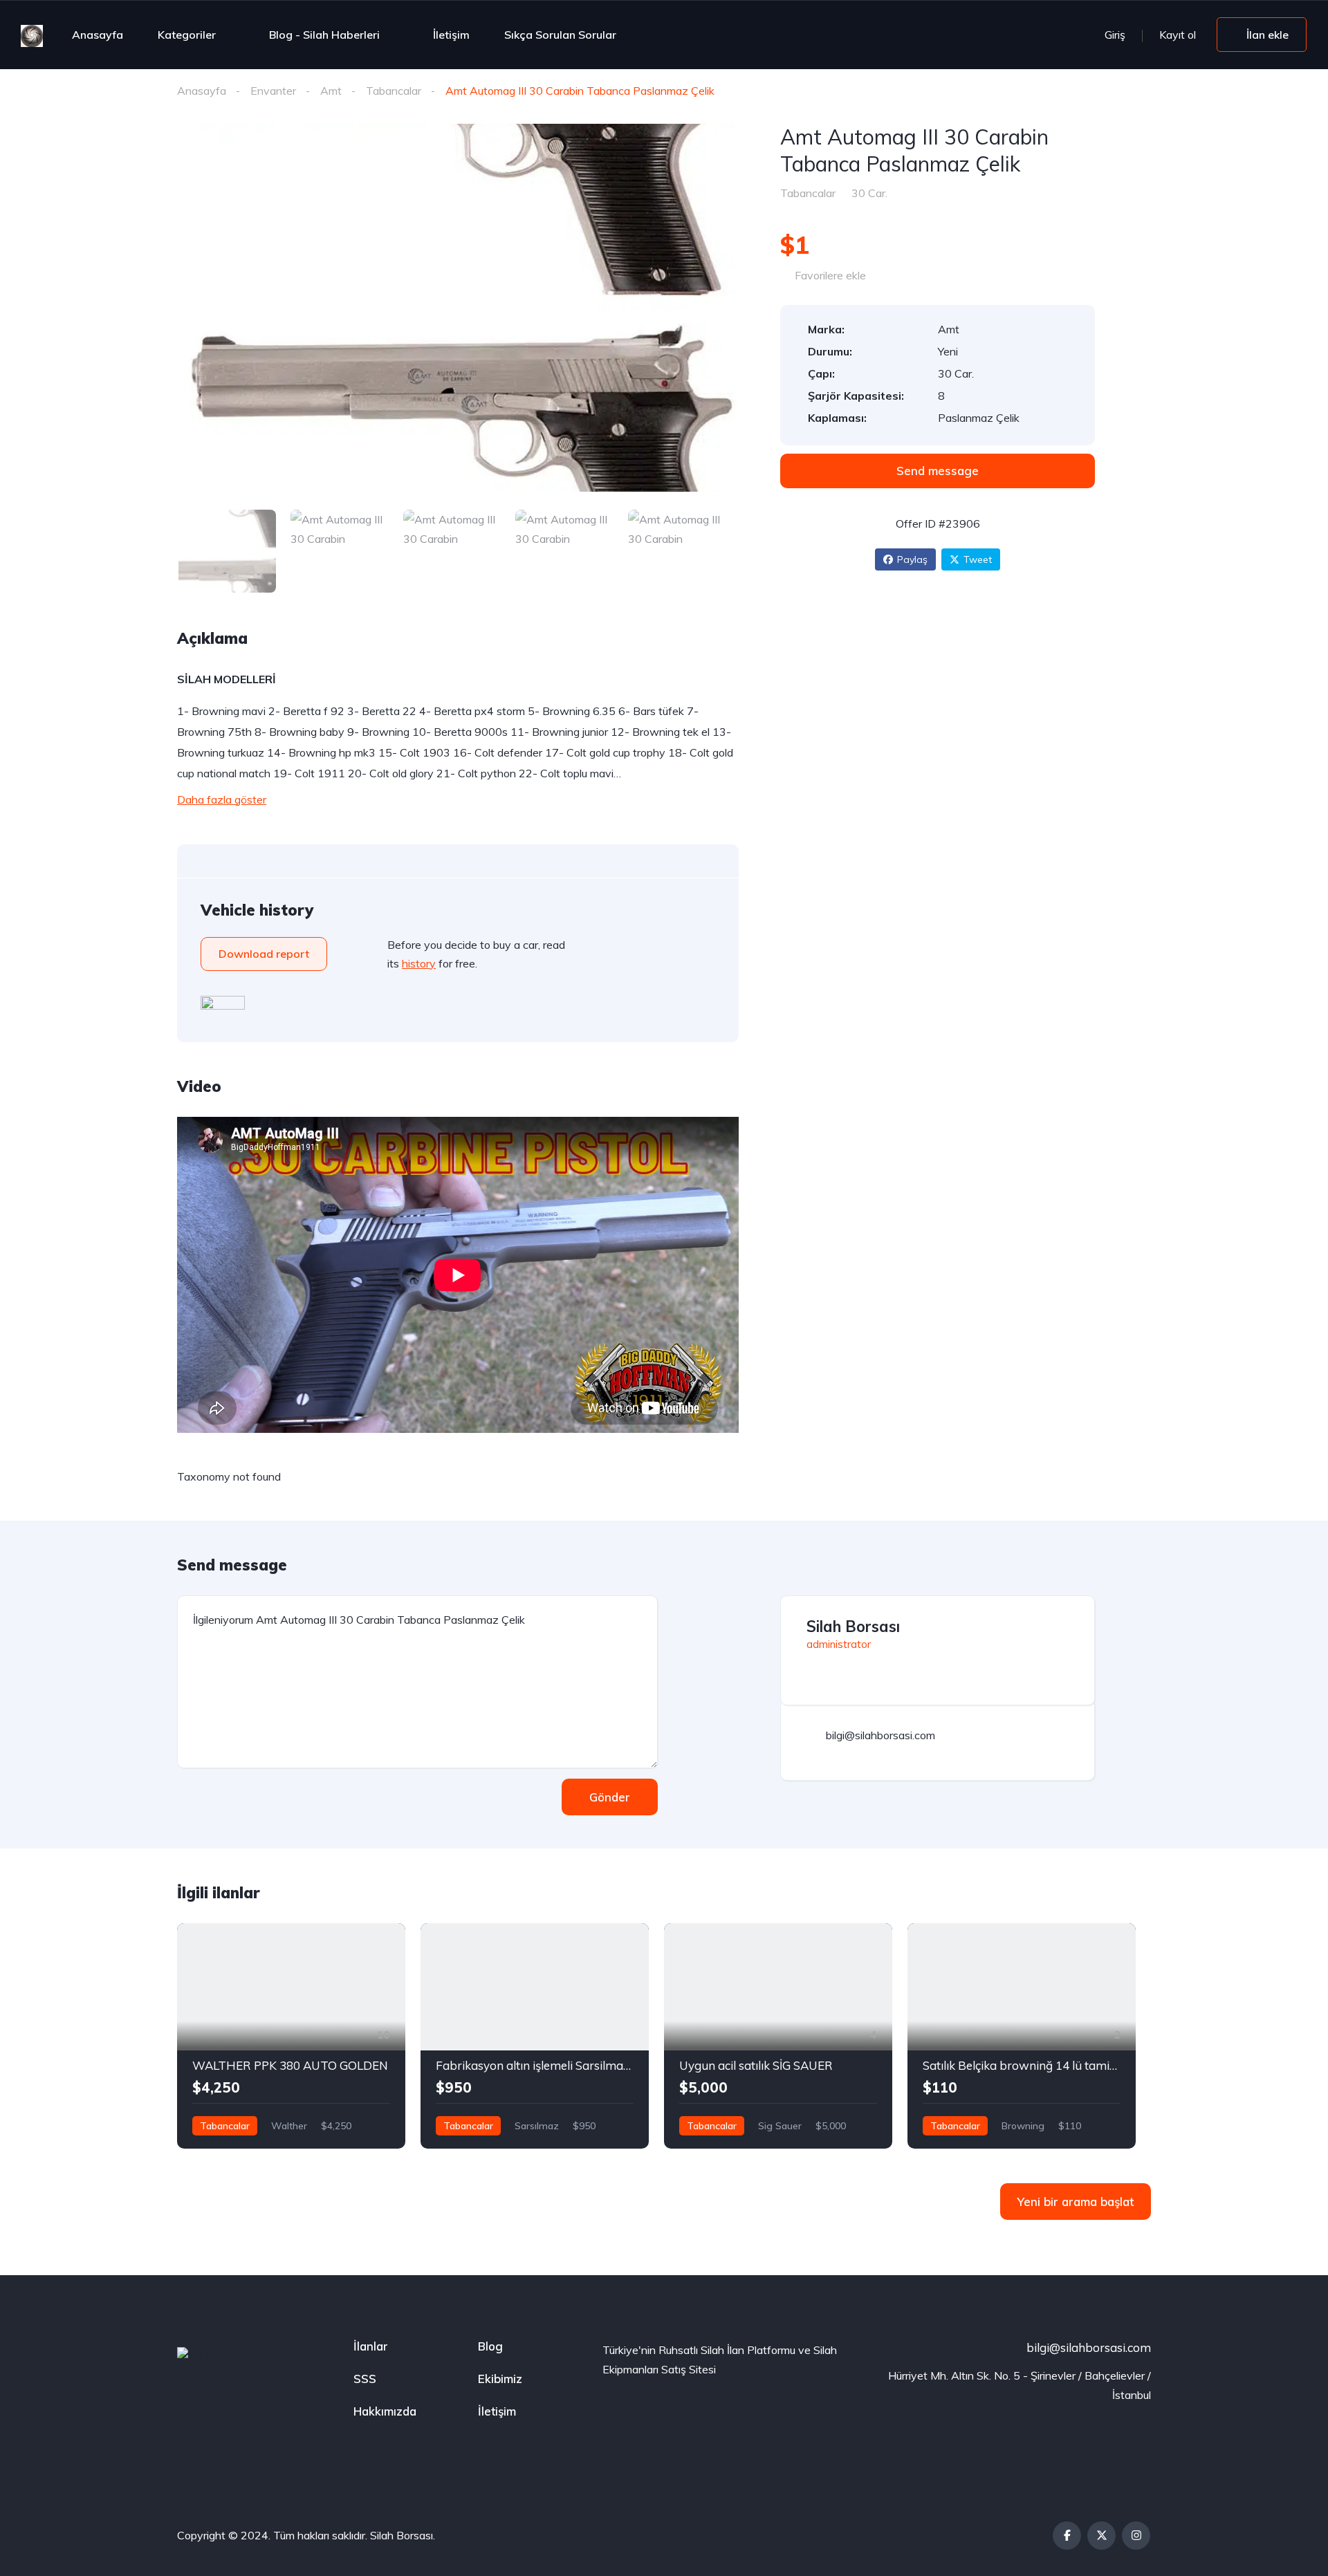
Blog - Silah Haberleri (324, 35)
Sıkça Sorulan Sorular (560, 35)
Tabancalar (394, 91)
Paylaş (912, 559)
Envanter (273, 91)
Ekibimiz (500, 2379)
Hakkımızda (385, 2411)
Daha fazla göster (222, 799)
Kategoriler (187, 35)
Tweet (978, 559)
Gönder (610, 1797)
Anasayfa (98, 35)
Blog (490, 2346)
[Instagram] (1136, 2536)
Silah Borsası (853, 1627)
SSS (365, 2379)
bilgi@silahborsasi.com (1089, 2347)
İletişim (451, 35)
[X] (1101, 2536)
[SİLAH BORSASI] (32, 35)
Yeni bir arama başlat (1076, 2202)
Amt (331, 91)
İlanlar (371, 2346)
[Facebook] (1067, 2536)
